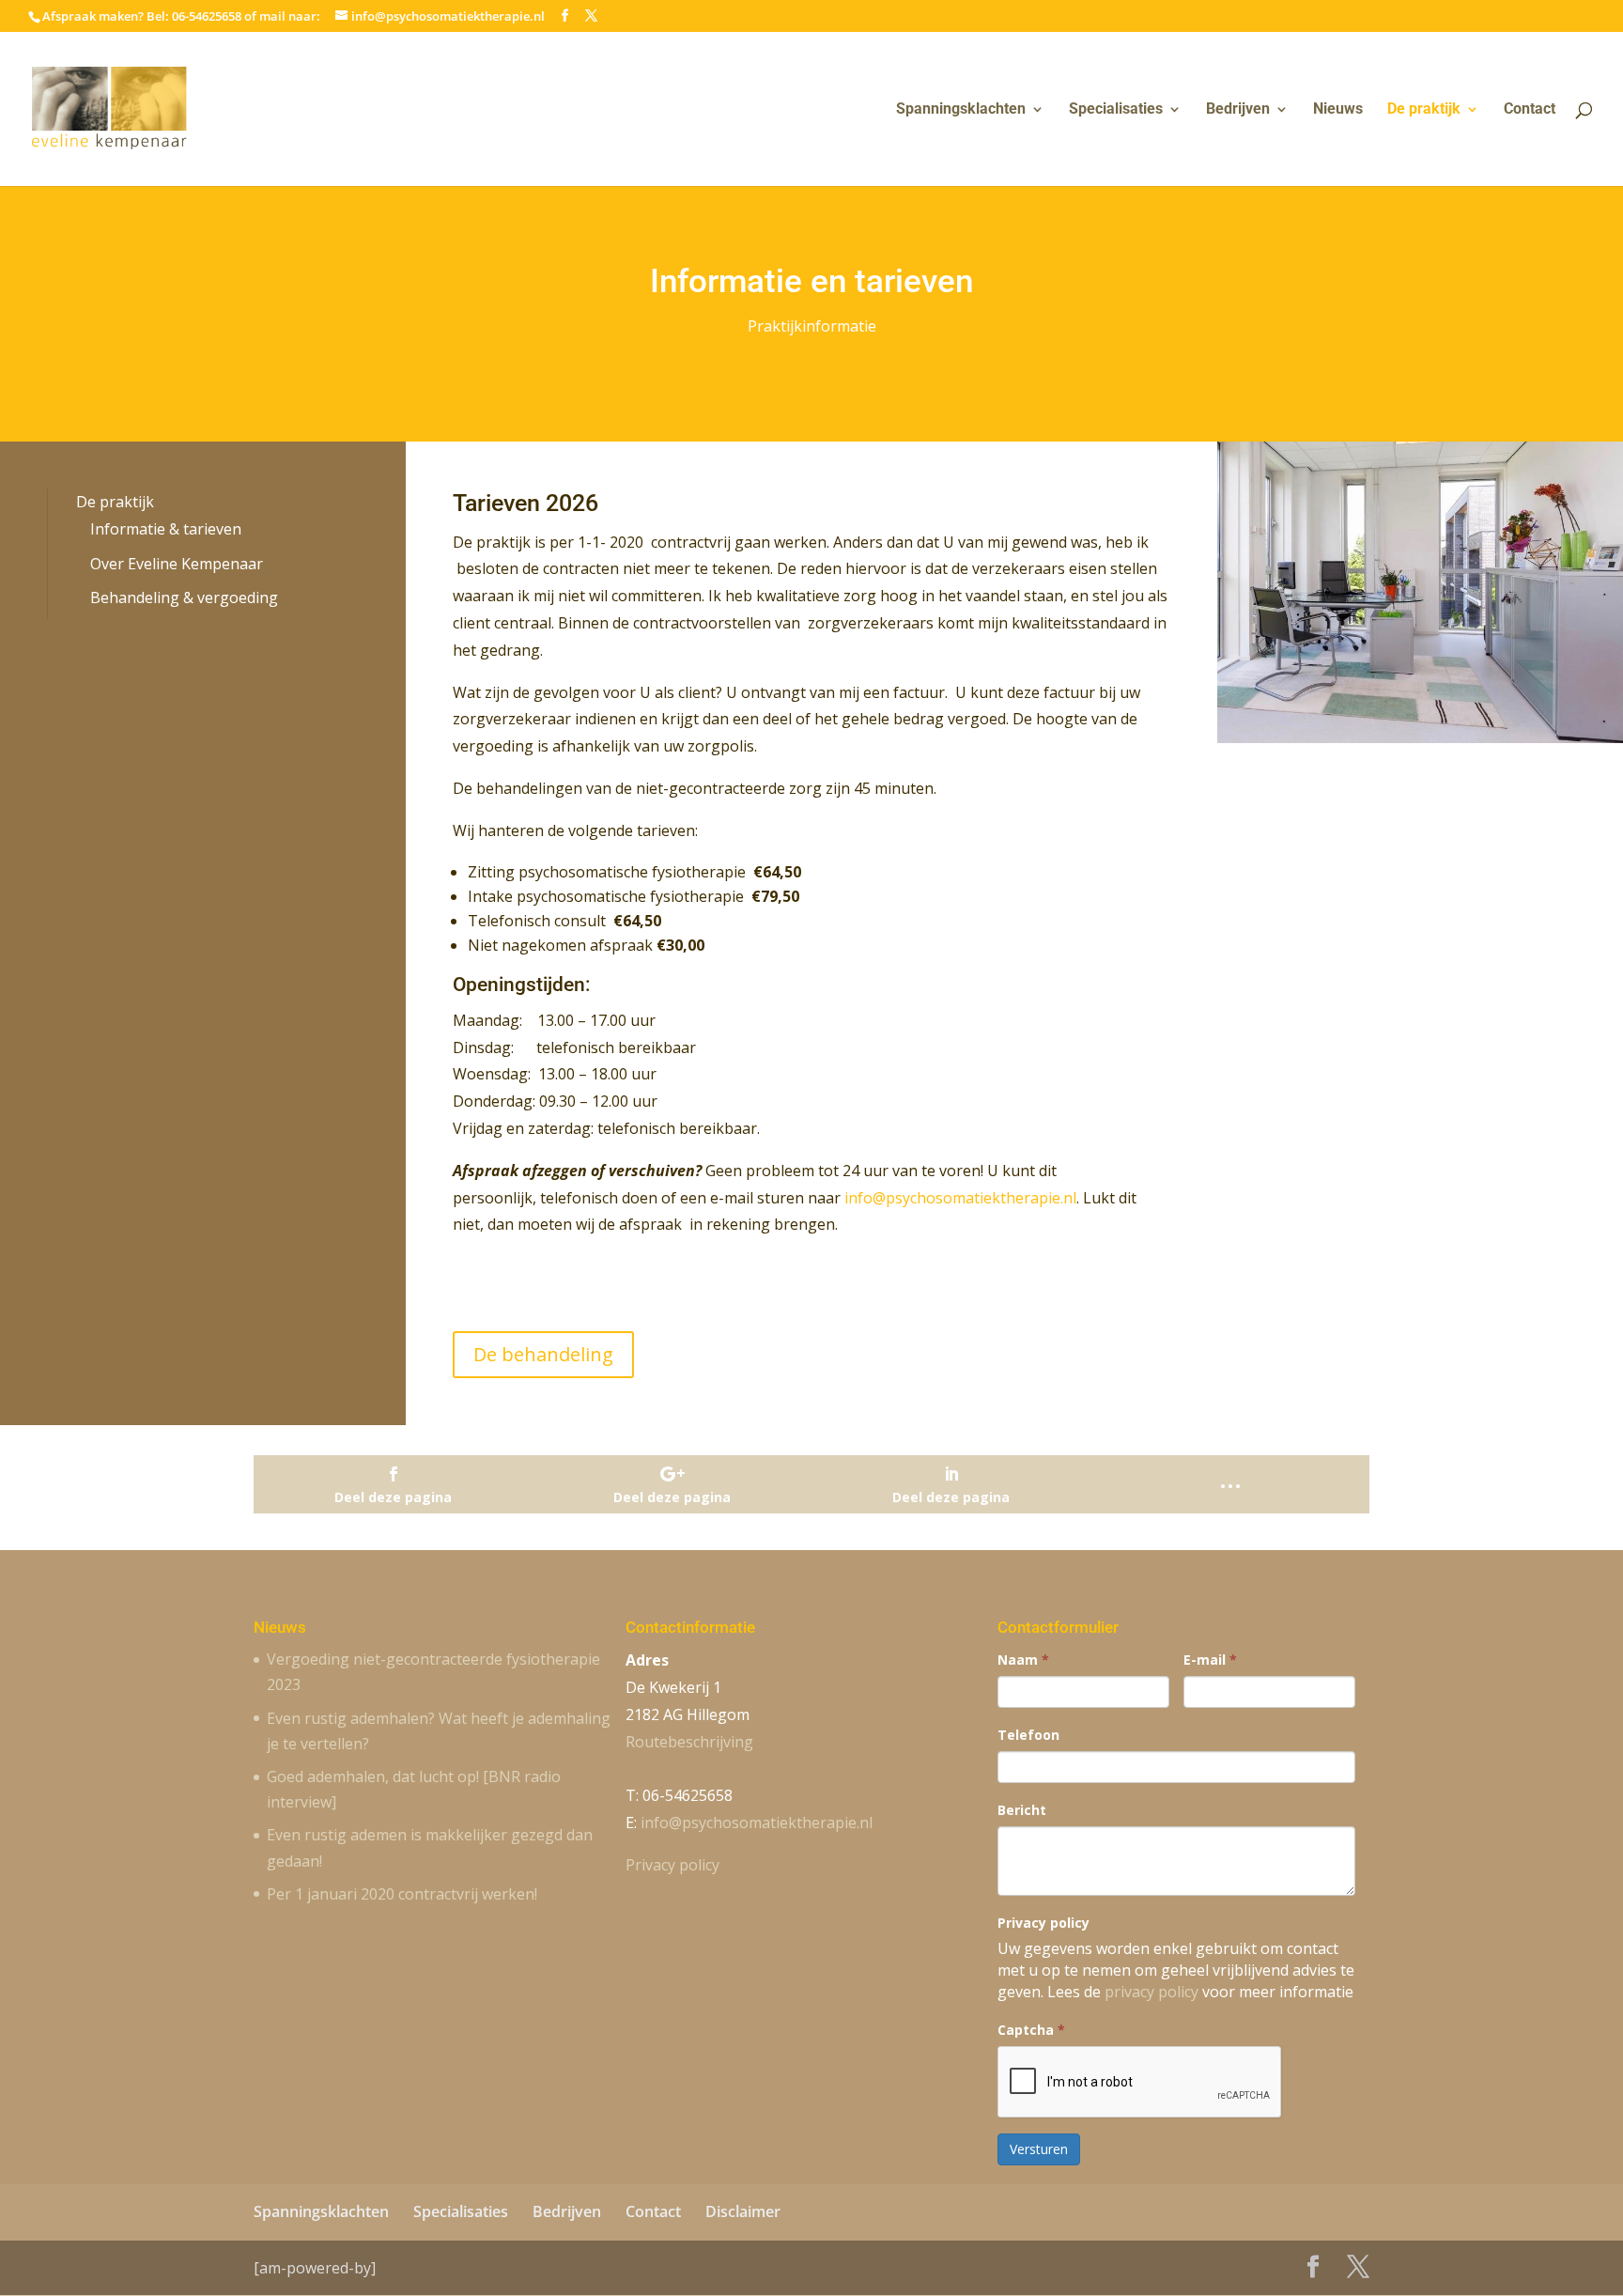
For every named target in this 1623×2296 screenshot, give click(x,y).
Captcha (1031, 2030)
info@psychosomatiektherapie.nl (960, 1198)
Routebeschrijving (689, 1742)
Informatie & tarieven (166, 529)
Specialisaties (1116, 110)
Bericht (1022, 1810)
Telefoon (1028, 1735)
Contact (1530, 110)
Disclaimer (743, 2211)
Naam (1023, 1660)
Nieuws (1338, 110)
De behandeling (543, 1354)
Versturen (1039, 2149)
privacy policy (1152, 1992)
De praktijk (1424, 110)
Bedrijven (1238, 110)
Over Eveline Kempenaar (177, 564)
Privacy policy (672, 1865)
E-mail (1210, 1660)
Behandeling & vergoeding (184, 597)
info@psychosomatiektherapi (757, 1823)
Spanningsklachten (961, 110)
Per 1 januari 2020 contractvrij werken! (402, 1894)
